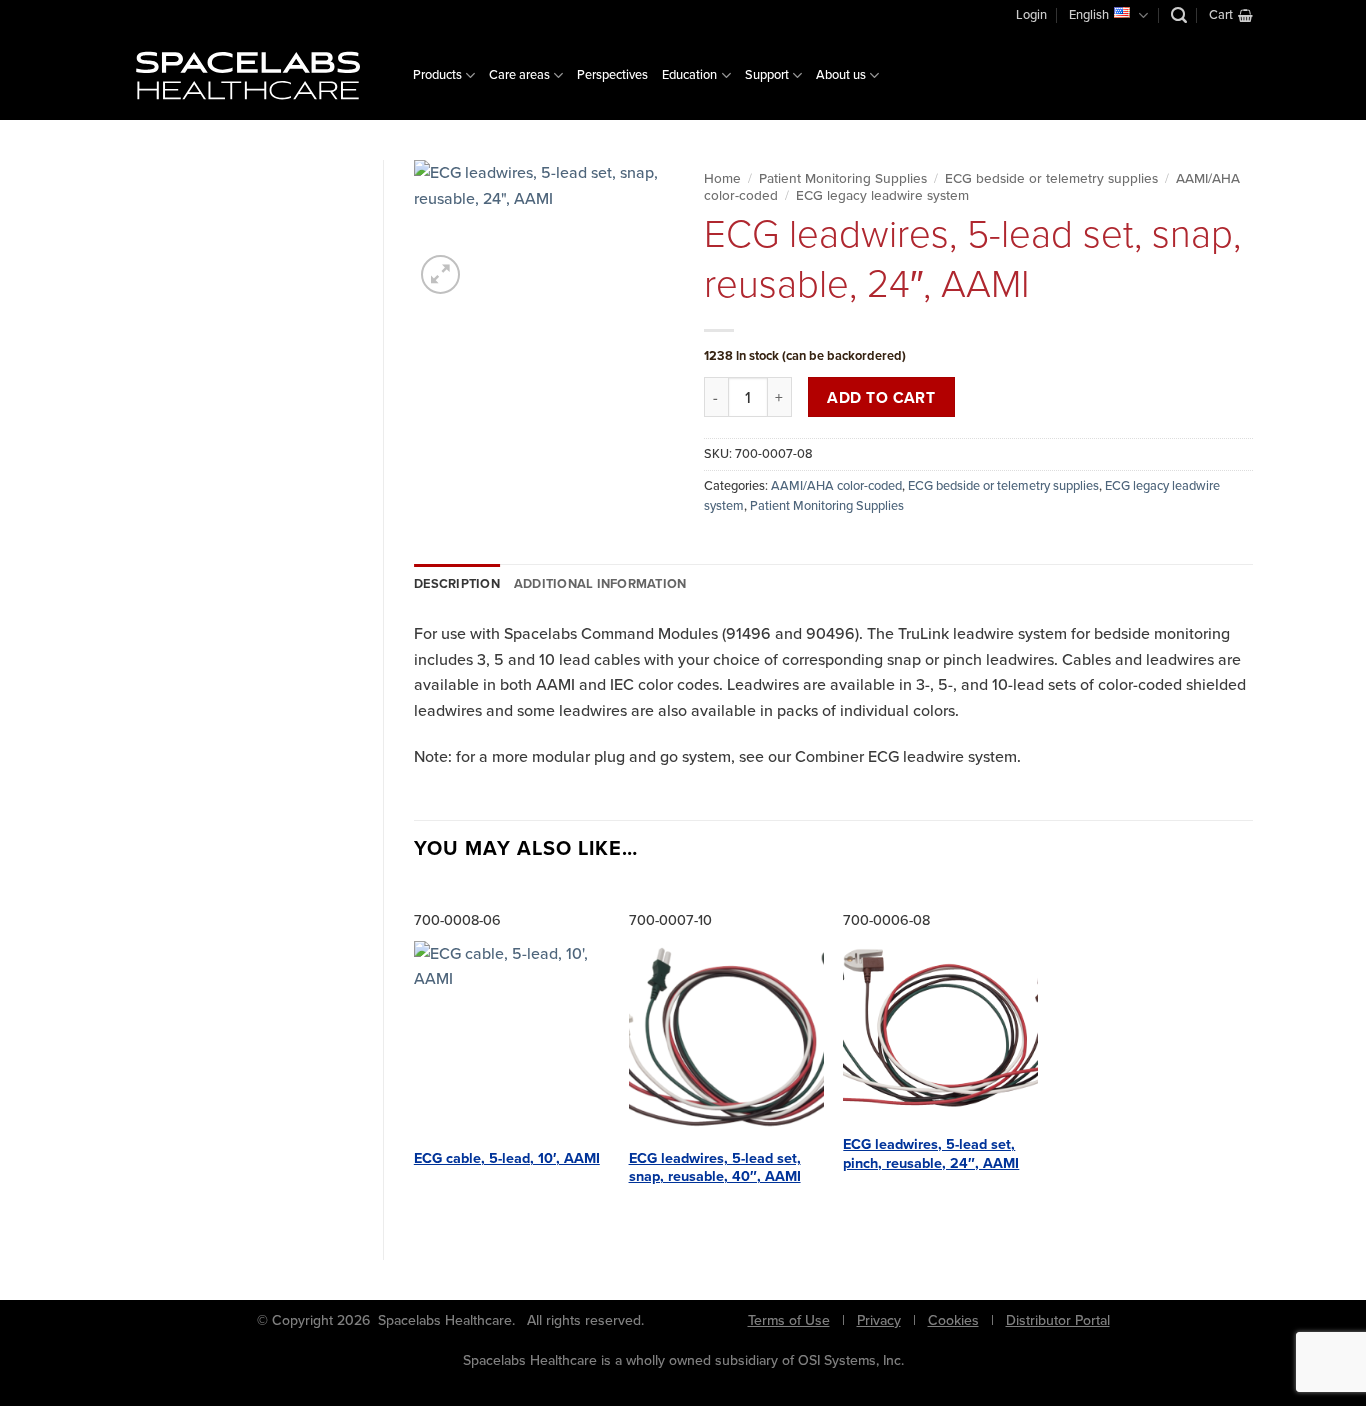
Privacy (879, 1320)
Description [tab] (457, 583)
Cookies (953, 1320)
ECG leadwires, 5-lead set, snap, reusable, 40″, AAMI (715, 1167)
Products (437, 74)
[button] (1179, 15)
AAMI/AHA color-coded (836, 485)
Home (722, 178)
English (1089, 14)
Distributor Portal (1058, 1320)
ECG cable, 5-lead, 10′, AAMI (507, 1158)
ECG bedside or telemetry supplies (1051, 178)
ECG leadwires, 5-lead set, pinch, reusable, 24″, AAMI (931, 1153)
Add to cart (881, 397)
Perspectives (612, 74)
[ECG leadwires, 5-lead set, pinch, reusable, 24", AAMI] (940, 1032)
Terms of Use (789, 1320)
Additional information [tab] (600, 583)
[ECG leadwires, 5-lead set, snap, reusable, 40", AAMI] (726, 1038)
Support (767, 74)
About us (841, 74)
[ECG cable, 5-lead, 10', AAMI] (511, 1038)
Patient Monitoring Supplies (843, 178)
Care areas (519, 74)
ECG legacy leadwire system (882, 195)
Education (689, 74)
